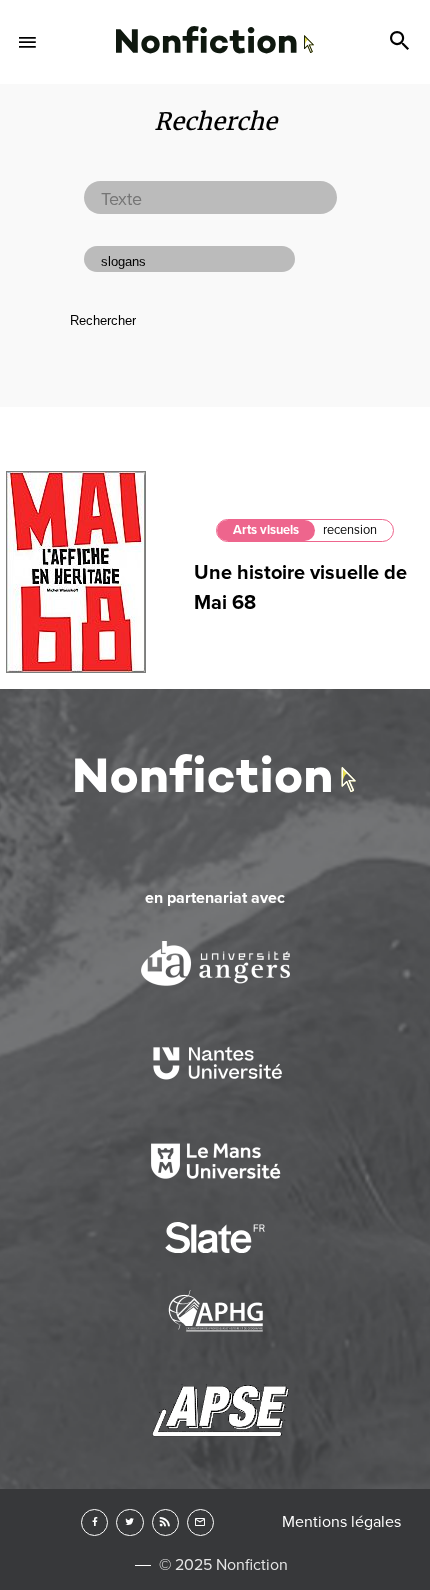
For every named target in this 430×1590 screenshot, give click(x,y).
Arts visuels (266, 530)
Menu (28, 42)
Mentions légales (341, 1522)
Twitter (129, 1522)
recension (350, 530)
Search (402, 42)
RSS (165, 1522)
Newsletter (200, 1522)
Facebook (94, 1522)
